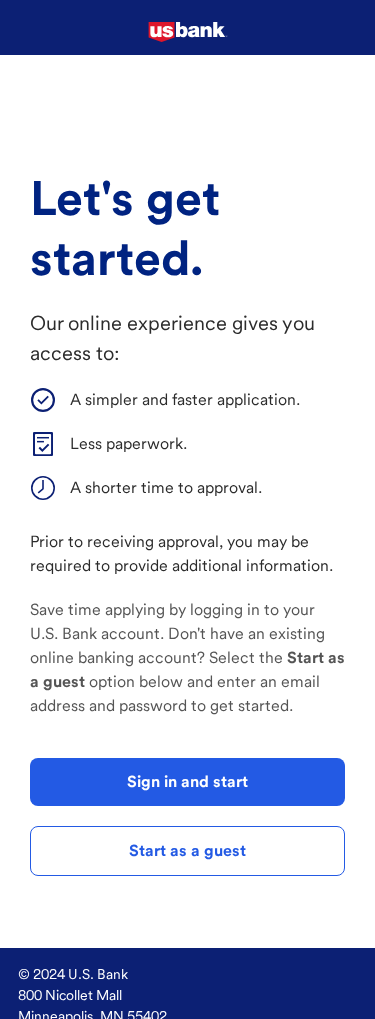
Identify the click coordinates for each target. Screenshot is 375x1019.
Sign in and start (187, 781)
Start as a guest (187, 850)
